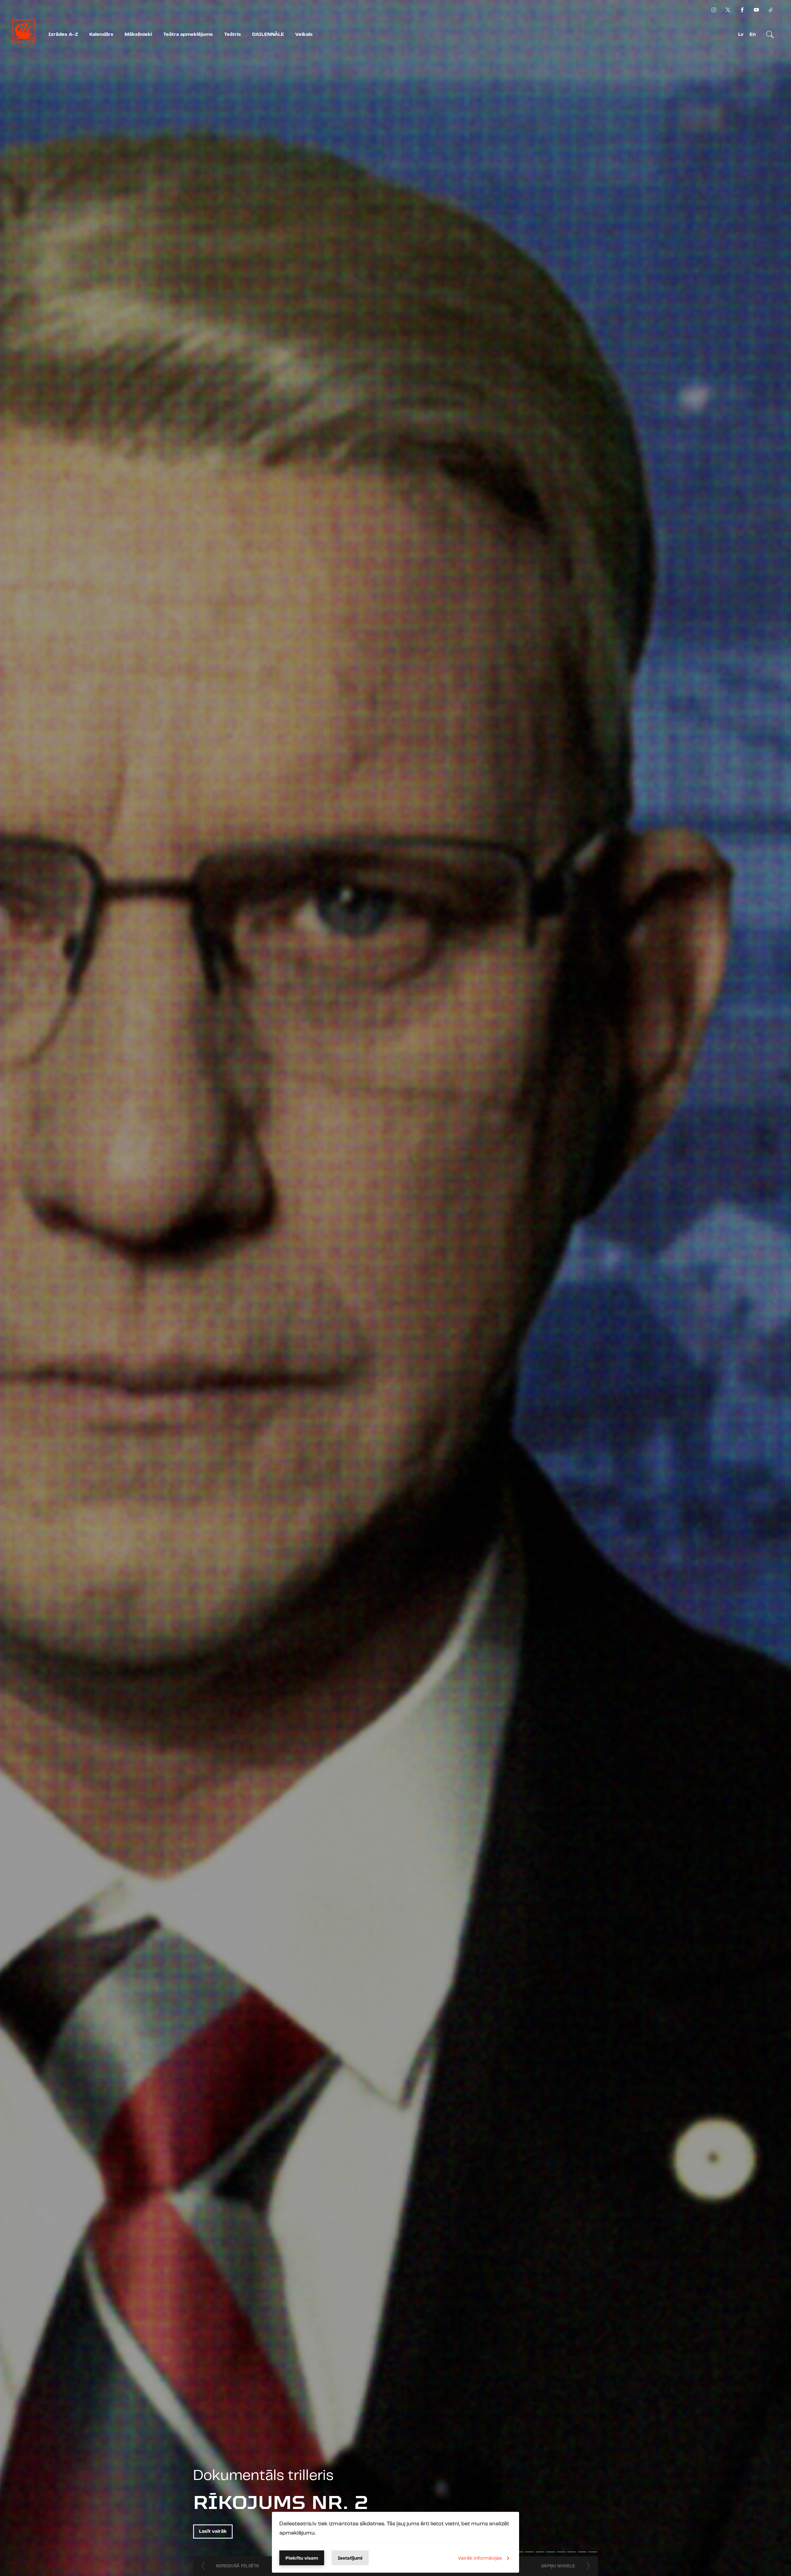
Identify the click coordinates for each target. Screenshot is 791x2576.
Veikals (304, 34)
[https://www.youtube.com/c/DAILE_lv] (756, 10)
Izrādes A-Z (63, 34)
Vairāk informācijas (480, 2558)
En (753, 34)
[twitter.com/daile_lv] (728, 10)
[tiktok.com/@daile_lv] (771, 10)
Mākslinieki (138, 34)
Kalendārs (101, 34)
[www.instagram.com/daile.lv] (714, 10)
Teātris (233, 34)
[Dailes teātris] (24, 35)
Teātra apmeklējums (188, 34)
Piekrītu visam (302, 2558)
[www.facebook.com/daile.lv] (742, 10)
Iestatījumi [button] (350, 2558)
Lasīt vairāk (213, 2531)
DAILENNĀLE (268, 34)
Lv (741, 34)
